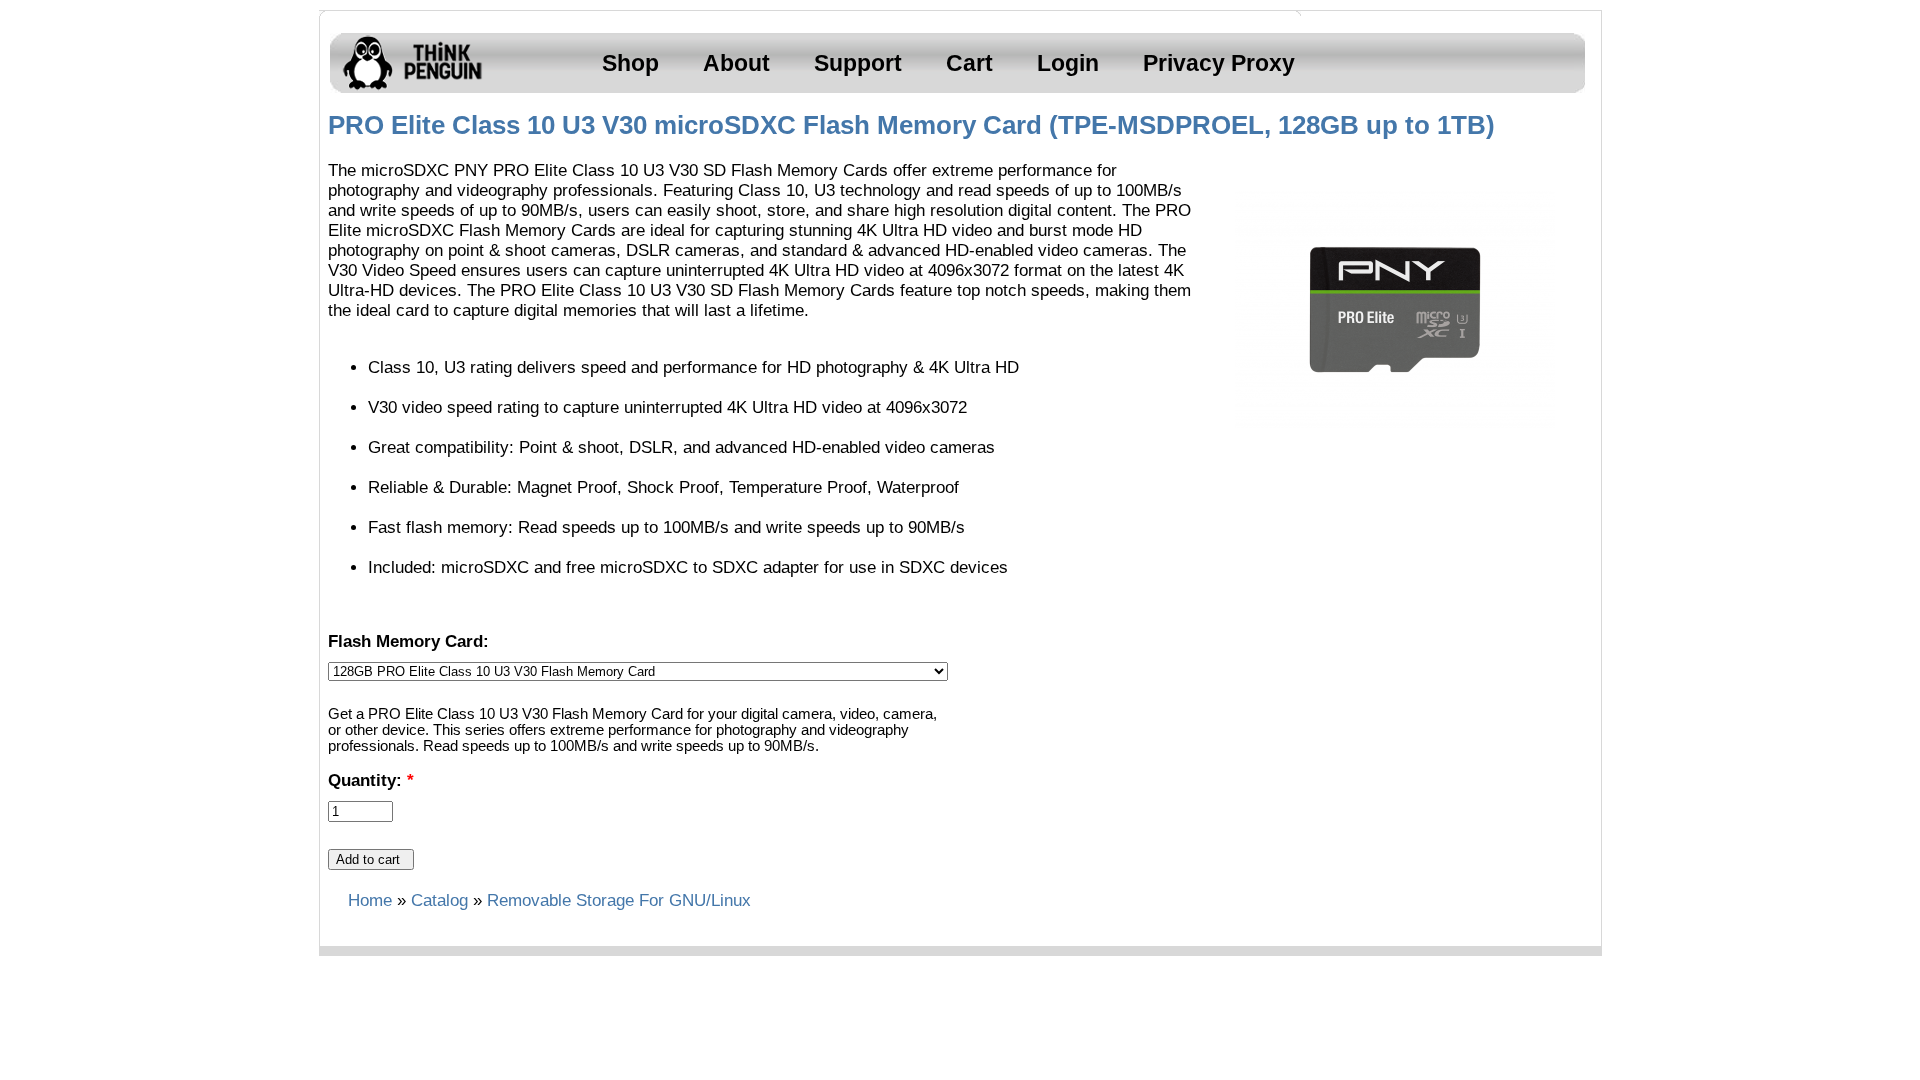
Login (1068, 63)
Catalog (439, 900)
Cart (969, 63)
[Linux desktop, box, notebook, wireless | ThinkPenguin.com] (408, 89)
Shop (630, 63)
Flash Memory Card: (408, 641)
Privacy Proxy (1219, 63)
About (736, 63)
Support (858, 63)
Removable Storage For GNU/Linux (619, 900)
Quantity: (371, 780)
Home (370, 900)
